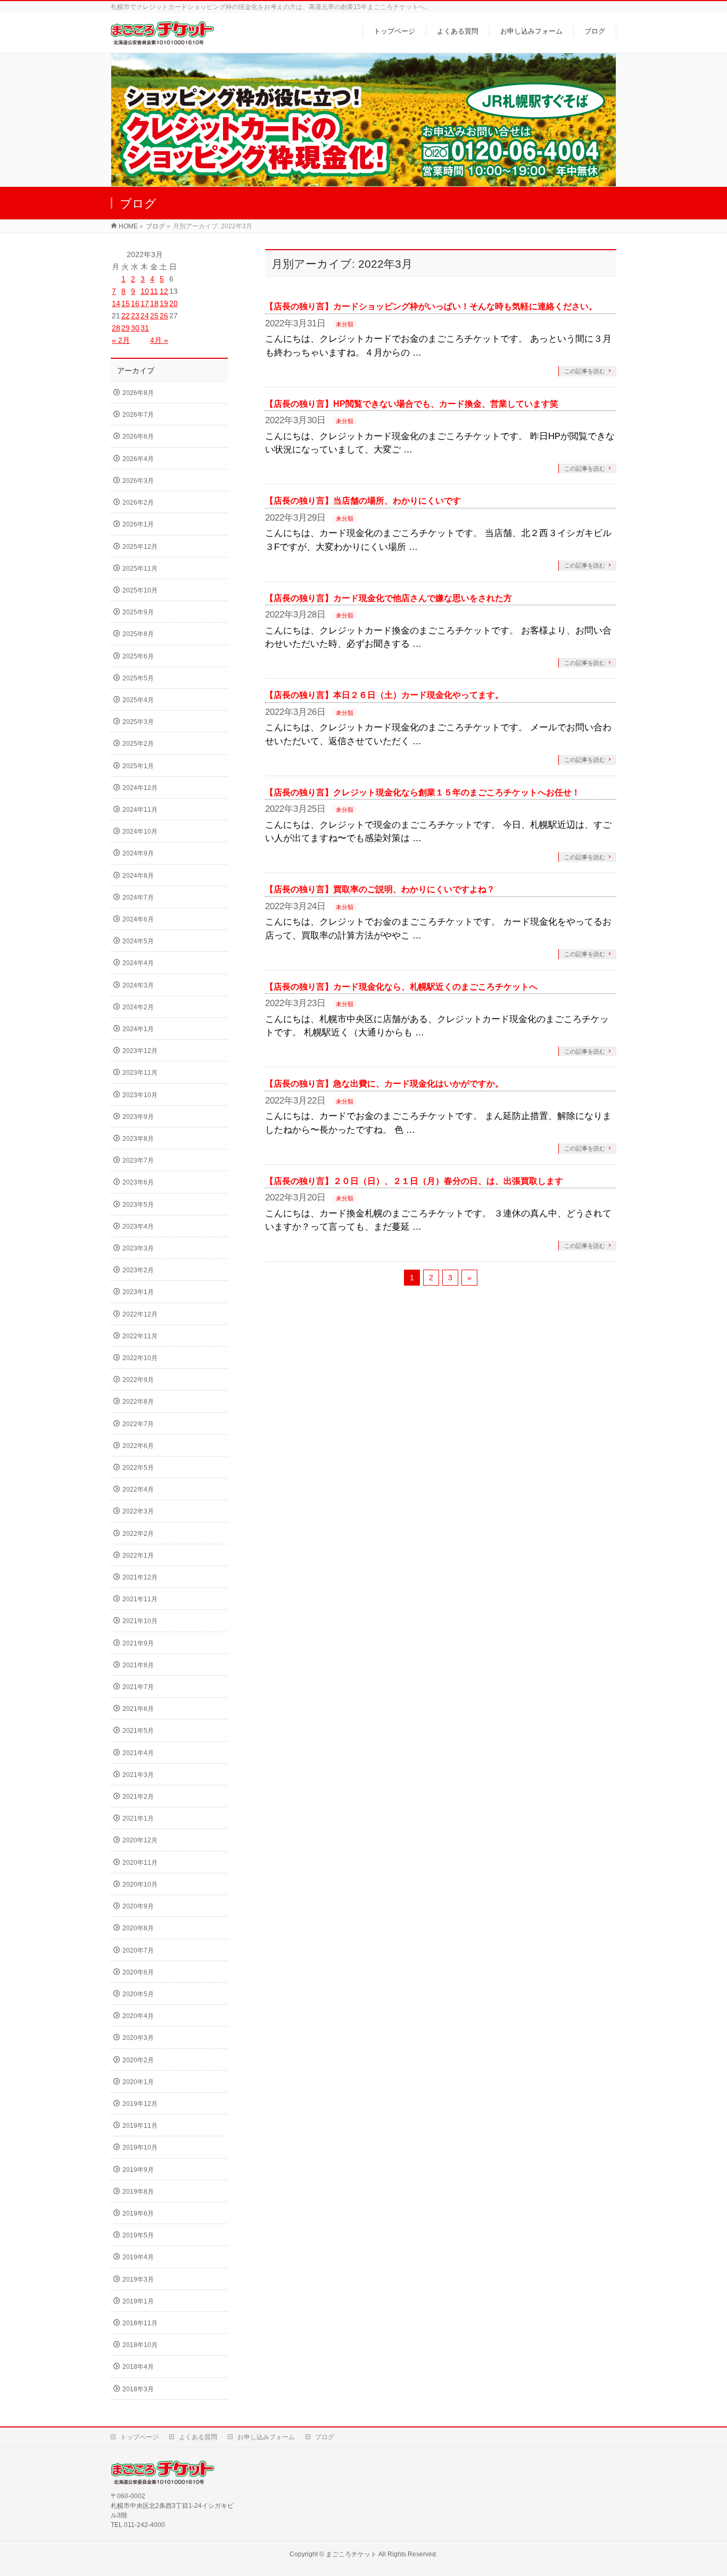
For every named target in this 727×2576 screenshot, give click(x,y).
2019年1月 (138, 2301)
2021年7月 (138, 1687)
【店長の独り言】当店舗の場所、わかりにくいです (363, 501)
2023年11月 (140, 1073)
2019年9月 (138, 2170)
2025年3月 (138, 722)
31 (145, 328)
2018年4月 (138, 2367)
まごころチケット (351, 2554)
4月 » (159, 340)
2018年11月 (140, 2323)
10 (145, 291)
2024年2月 (138, 1007)
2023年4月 (138, 1227)
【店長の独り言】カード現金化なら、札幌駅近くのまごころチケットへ (401, 987)
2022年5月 (138, 1468)
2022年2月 (138, 1534)
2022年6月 (138, 1446)
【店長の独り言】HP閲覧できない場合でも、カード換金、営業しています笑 (412, 404)
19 (164, 303)
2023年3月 (138, 1248)
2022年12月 (140, 1314)
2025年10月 (140, 590)
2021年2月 (138, 1797)
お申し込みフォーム (266, 2437)
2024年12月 (140, 788)
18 (154, 303)
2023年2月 (138, 1270)
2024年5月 (138, 941)
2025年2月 (138, 744)
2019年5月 (138, 2235)
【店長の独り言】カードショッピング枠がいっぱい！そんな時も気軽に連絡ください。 (431, 306)
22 (126, 316)
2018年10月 (140, 2345)
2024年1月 (138, 1029)
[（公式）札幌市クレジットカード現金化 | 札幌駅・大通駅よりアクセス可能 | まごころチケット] (162, 39)
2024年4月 (138, 963)
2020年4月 (138, 2016)
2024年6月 (138, 919)
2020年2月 (138, 2060)
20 (174, 303)
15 (126, 303)
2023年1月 (138, 1292)
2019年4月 (138, 2257)
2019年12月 (140, 2104)
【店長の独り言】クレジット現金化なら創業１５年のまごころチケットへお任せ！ (423, 792)
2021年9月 (138, 1643)
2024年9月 (138, 853)
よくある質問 (198, 2437)
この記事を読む (585, 371)
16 (135, 303)
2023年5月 (138, 1205)
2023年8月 (138, 1139)
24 (145, 316)
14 (116, 303)
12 (164, 291)
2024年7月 (138, 898)
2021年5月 (138, 1731)
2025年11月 (140, 569)
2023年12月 (140, 1051)
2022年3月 (138, 1511)
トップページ (139, 2437)
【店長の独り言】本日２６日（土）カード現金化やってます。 (384, 695)
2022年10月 (140, 1358)
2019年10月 (140, 2147)
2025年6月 (138, 656)
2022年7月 (138, 1424)
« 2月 (121, 340)
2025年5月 (138, 678)
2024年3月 (138, 985)
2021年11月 (140, 1599)
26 (164, 316)
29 (126, 328)
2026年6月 (138, 437)
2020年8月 (138, 1928)
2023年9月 (138, 1117)
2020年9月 (138, 1906)
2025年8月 (138, 634)
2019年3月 (138, 2279)
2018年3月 (138, 2389)
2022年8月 (138, 1402)
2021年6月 (138, 1709)
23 (135, 316)
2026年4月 (138, 459)
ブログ (325, 2437)
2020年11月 (140, 1863)
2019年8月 (138, 2192)
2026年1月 (138, 524)
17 (145, 303)
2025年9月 (138, 612)
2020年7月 (138, 1950)
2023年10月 (140, 1095)
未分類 (345, 324)
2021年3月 (138, 1775)
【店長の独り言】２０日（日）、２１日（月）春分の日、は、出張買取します (414, 1181)
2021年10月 (140, 1621)
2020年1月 (138, 2082)
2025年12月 (140, 547)
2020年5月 (138, 1994)
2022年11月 (140, 1336)
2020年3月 (138, 2038)
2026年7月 (138, 415)
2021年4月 (138, 1753)
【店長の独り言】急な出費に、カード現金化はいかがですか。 (384, 1084)
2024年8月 (138, 876)
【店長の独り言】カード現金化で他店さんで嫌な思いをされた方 (389, 598)
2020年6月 (138, 1972)
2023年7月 (138, 1161)
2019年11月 (140, 2126)
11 (154, 291)
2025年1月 (138, 766)
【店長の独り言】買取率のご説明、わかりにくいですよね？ (380, 889)
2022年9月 (138, 1380)
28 (116, 328)
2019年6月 (138, 2213)
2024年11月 (140, 810)
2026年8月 (138, 393)
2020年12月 (140, 1840)
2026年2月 (138, 503)
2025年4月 (138, 700)
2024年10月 (140, 832)
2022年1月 (138, 1556)
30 (135, 328)
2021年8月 (138, 1665)
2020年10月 (140, 1884)
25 (154, 316)
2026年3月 (138, 481)
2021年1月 (138, 1818)
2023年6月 (138, 1182)
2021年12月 (140, 1577)
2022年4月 (138, 1489)
